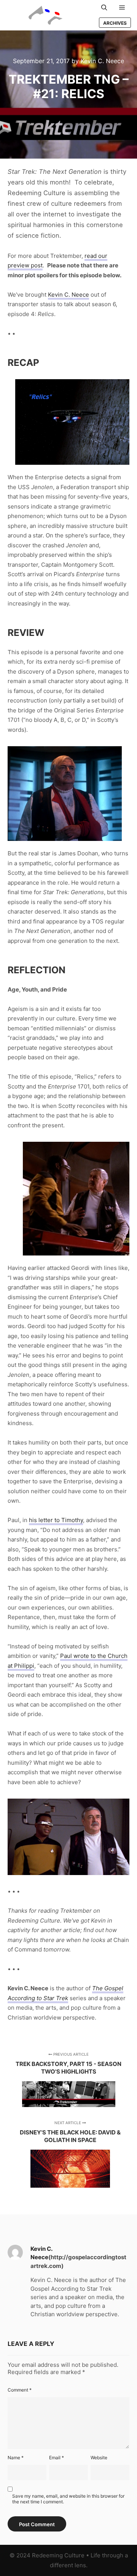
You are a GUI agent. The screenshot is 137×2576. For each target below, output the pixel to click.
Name (16, 2458)
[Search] (104, 8)
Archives (115, 23)
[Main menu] (122, 8)
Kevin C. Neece (68, 295)
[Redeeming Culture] (46, 15)
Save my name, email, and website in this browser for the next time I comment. (68, 2499)
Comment (20, 2390)
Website (99, 2458)
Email (57, 2458)
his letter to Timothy (56, 1520)
